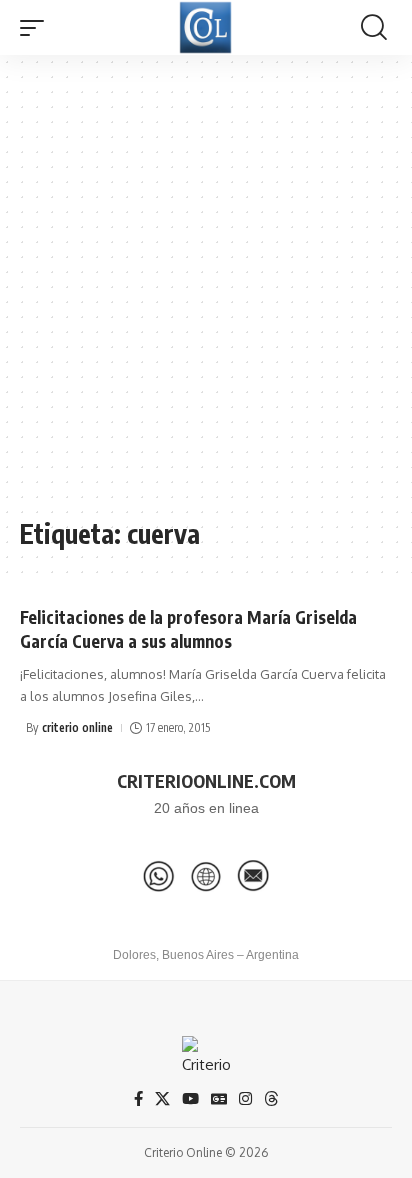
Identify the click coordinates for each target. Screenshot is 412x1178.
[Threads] (271, 1099)
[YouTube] (190, 1099)
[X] (162, 1099)
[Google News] (219, 1099)
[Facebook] (138, 1099)
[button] (37, 28)
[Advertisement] (206, 296)
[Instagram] (245, 1099)
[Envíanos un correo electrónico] (253, 876)
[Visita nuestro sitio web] (206, 876)
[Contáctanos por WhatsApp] (159, 876)
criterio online (77, 727)
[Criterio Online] (205, 27)
